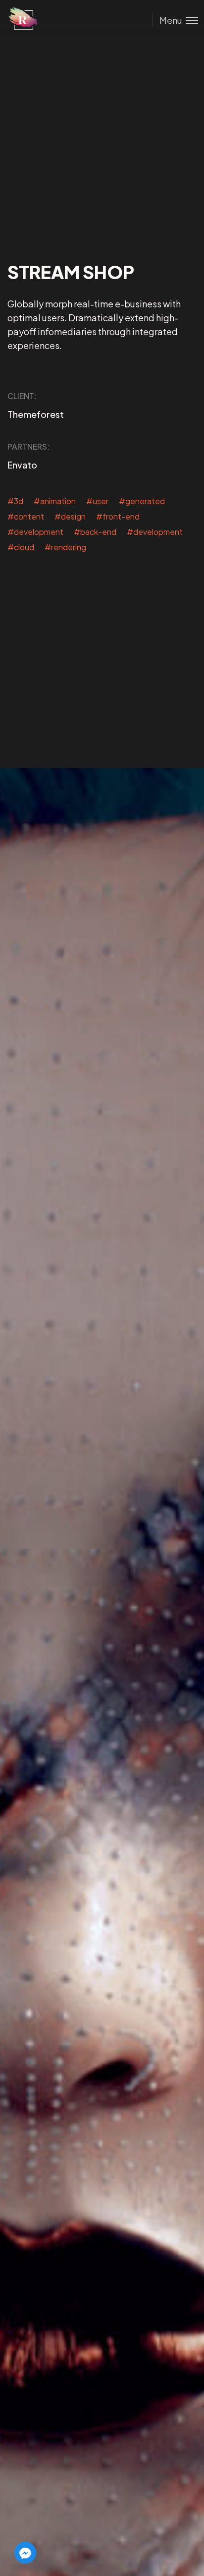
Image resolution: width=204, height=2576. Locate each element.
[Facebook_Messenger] (25, 2553)
